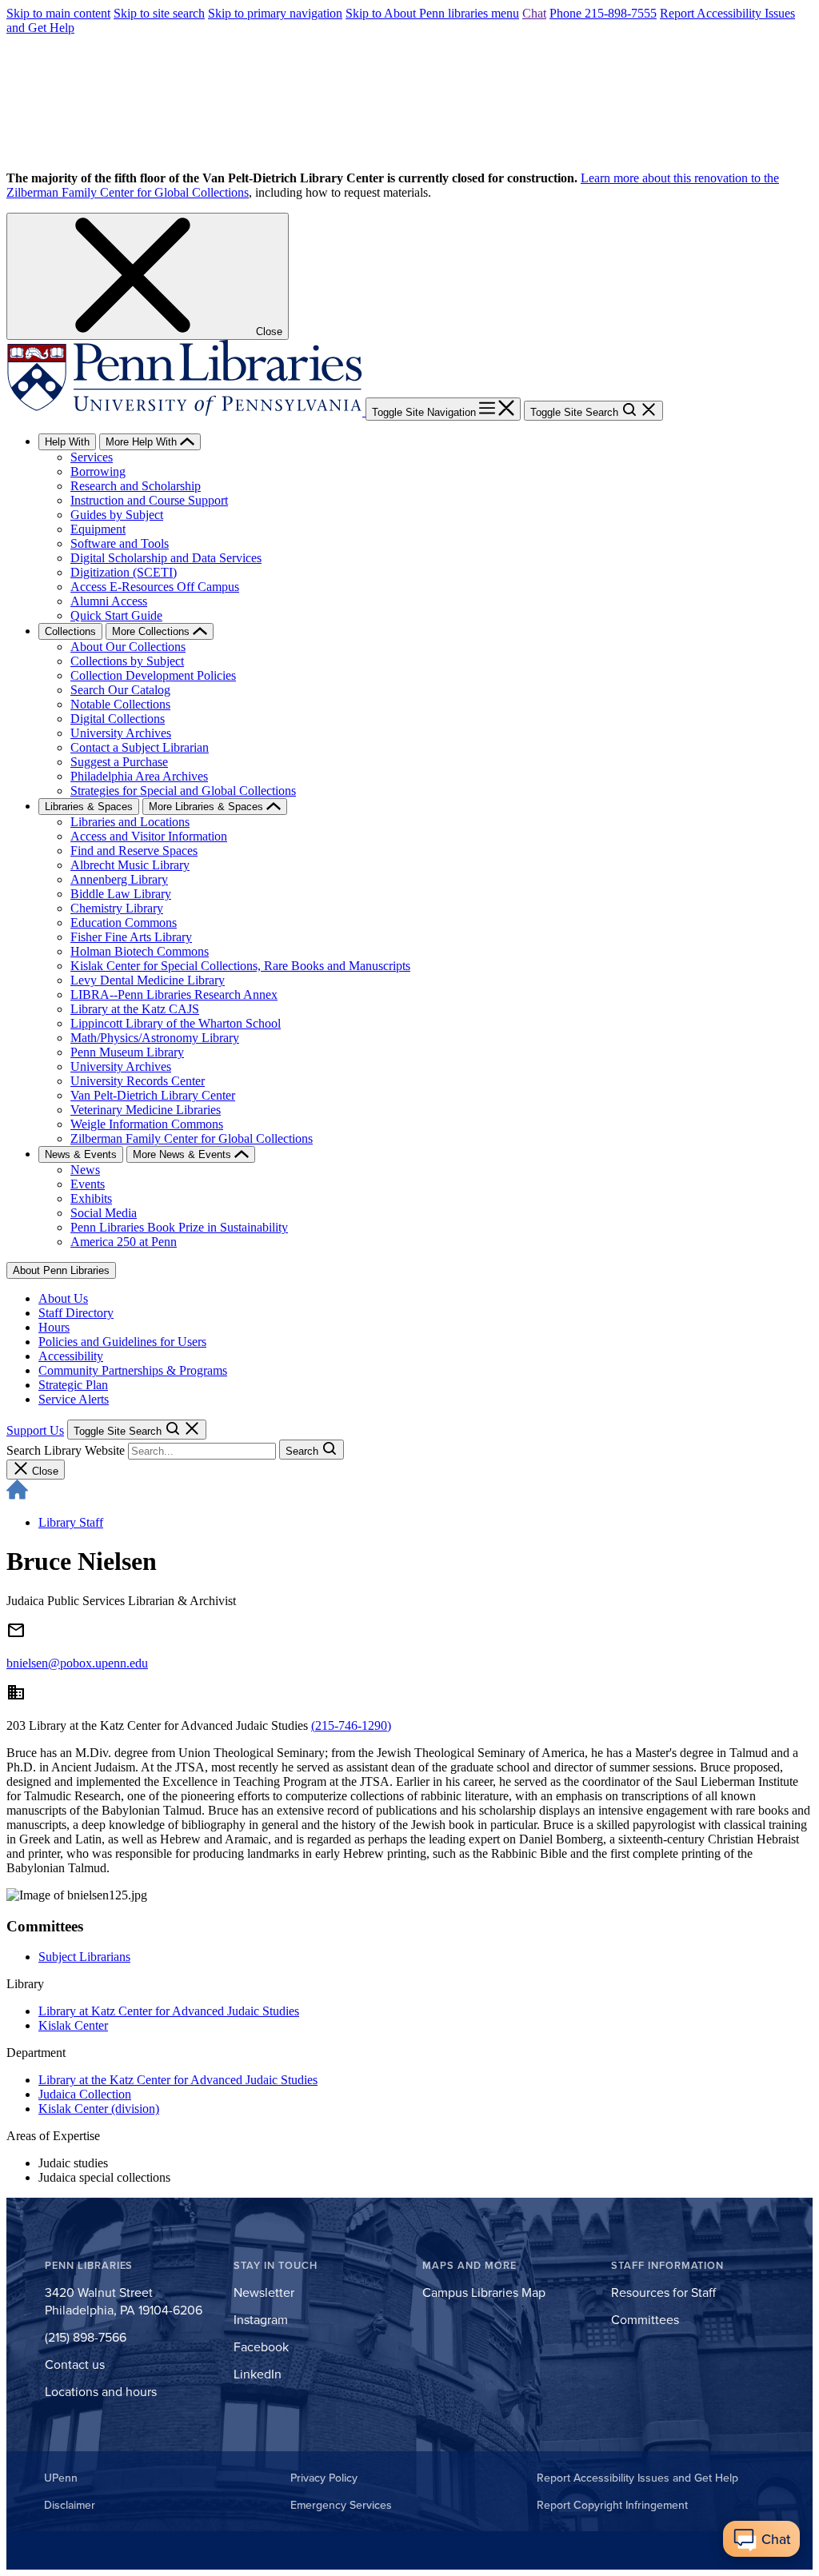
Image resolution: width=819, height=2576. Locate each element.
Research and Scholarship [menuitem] (136, 486)
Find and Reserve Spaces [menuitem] (134, 851)
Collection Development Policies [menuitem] (153, 675)
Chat (534, 13)
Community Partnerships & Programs (133, 1370)
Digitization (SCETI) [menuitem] (124, 572)
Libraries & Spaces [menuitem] (89, 807)
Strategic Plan (73, 1385)
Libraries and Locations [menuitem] (130, 822)
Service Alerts (74, 1399)
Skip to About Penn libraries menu (432, 13)
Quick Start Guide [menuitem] (116, 615)
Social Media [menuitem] (104, 1213)
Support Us (35, 1430)
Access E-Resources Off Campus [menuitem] (155, 587)
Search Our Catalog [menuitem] (120, 690)
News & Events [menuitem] (81, 1154)
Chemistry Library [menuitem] (117, 908)
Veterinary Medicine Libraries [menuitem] (146, 1110)
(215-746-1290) (351, 1725)
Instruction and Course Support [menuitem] (149, 500)
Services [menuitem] (92, 457)
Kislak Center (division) (99, 2109)
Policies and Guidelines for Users (122, 1342)
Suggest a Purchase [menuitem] (119, 762)
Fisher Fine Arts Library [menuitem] (131, 937)
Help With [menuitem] (67, 442)
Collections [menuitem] (70, 631)
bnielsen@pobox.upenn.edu (77, 1663)
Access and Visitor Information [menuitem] (149, 836)
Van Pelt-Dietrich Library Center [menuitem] (153, 1095)
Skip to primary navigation (275, 13)
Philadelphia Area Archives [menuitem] (139, 776)
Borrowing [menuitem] (98, 471)
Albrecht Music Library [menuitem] (130, 865)
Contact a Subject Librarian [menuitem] (140, 747)
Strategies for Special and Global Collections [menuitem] (183, 791)
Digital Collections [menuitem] (118, 719)
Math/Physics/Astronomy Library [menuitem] (155, 1038)
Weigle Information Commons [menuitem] (147, 1124)
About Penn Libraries (61, 1270)
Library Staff (71, 1522)
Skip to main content (58, 13)
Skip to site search (159, 13)
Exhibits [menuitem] (91, 1198)
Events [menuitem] (88, 1184)
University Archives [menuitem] (121, 733)
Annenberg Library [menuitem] (119, 879)
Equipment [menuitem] (98, 529)
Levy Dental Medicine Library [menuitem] (148, 980)
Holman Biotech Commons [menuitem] (140, 951)
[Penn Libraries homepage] (186, 411)
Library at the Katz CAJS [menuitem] (135, 1009)
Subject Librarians (84, 1957)
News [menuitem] (85, 1170)
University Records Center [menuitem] (138, 1081)
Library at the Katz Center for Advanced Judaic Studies (178, 2080)
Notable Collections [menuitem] (120, 704)
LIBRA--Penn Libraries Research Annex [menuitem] (174, 994)
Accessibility (71, 1356)
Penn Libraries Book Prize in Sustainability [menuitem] (179, 1227)
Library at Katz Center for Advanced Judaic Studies (169, 2011)
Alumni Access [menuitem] (109, 601)
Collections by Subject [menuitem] (127, 661)
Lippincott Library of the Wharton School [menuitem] (176, 1023)
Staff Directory (76, 1313)
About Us (63, 1298)
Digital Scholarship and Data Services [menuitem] (166, 558)
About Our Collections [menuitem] (128, 647)
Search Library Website (66, 1450)
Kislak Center (73, 2025)
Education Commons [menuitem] (124, 923)
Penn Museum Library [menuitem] (127, 1052)
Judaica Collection (85, 2094)
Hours (54, 1327)
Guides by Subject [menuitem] (117, 515)
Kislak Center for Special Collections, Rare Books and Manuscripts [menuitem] (240, 966)
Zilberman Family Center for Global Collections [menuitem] (192, 1138)
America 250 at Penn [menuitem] (124, 1242)
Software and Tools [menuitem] (120, 543)
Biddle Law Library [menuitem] (121, 894)
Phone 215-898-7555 (603, 13)
